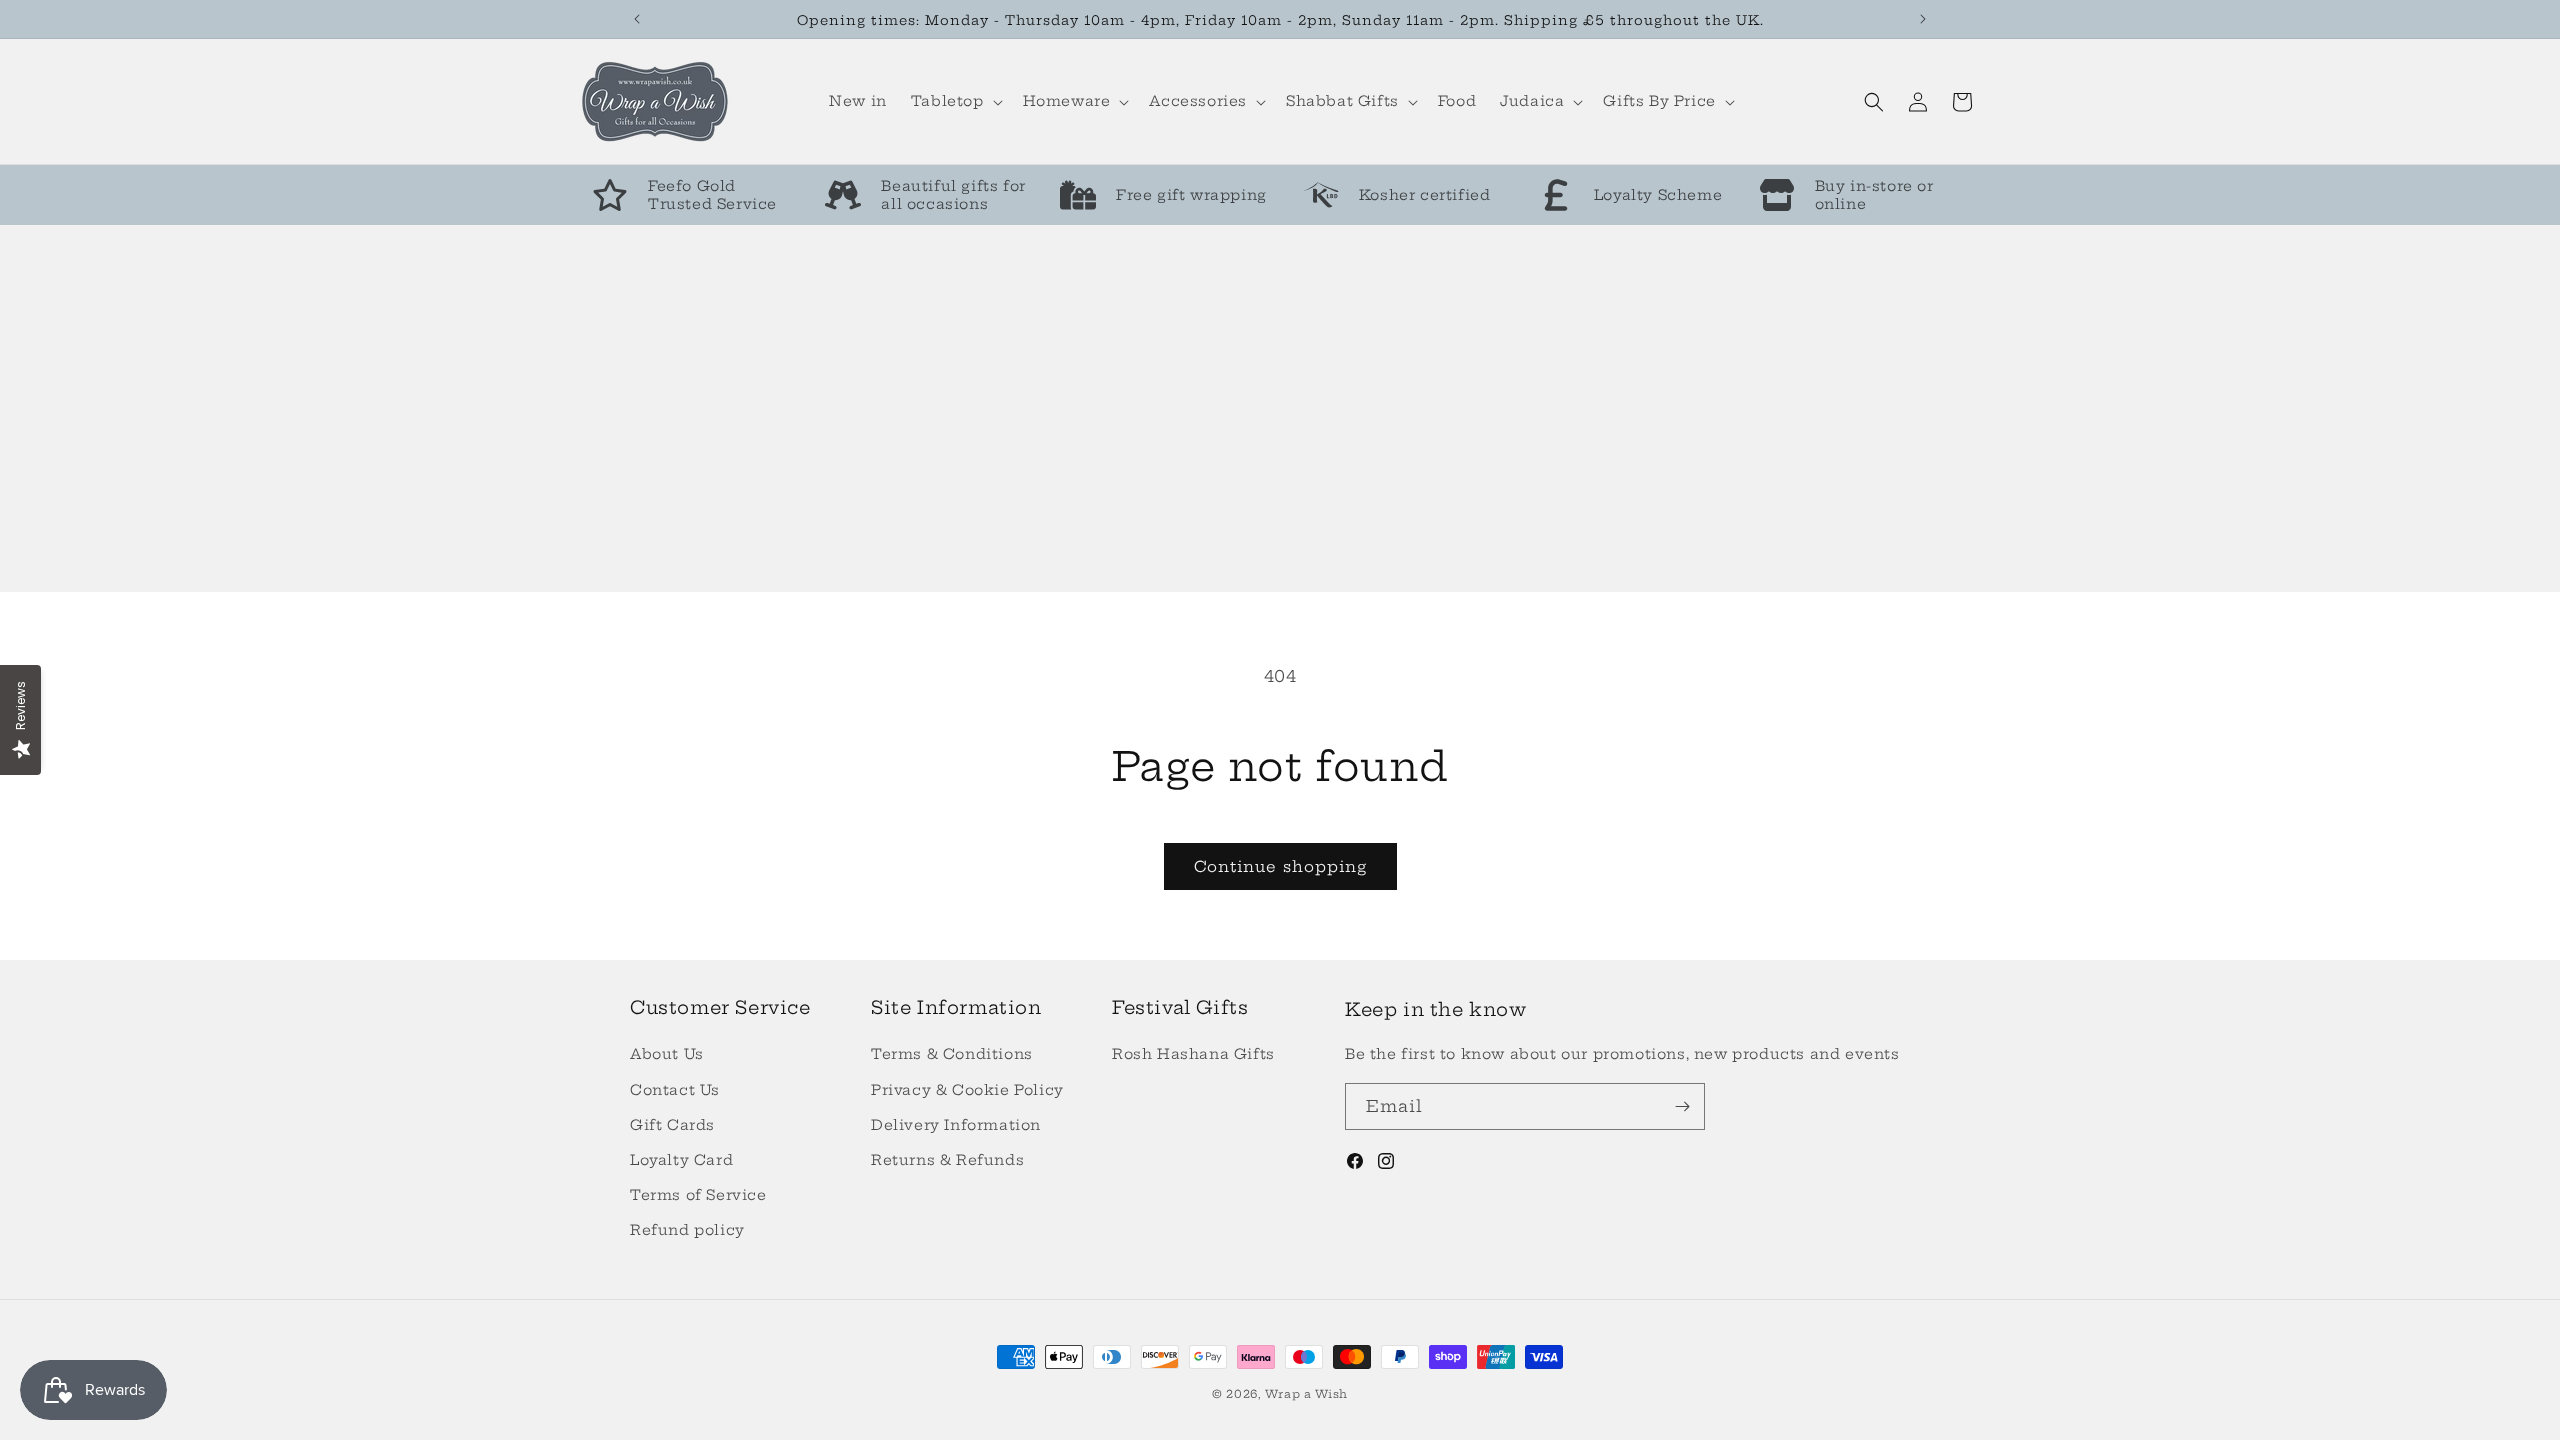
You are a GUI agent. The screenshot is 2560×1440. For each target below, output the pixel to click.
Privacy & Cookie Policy (967, 1090)
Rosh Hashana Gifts (1193, 1054)
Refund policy (687, 1230)
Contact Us (675, 1090)
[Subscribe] (1682, 1106)
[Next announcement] (1923, 19)
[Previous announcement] (637, 19)
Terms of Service (698, 1195)
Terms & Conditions (952, 1054)
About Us (667, 1054)
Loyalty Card (681, 1160)
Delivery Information (956, 1125)
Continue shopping (1280, 866)
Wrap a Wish (1306, 1394)
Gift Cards (672, 1125)
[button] (955, 101)
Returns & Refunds (947, 1160)
